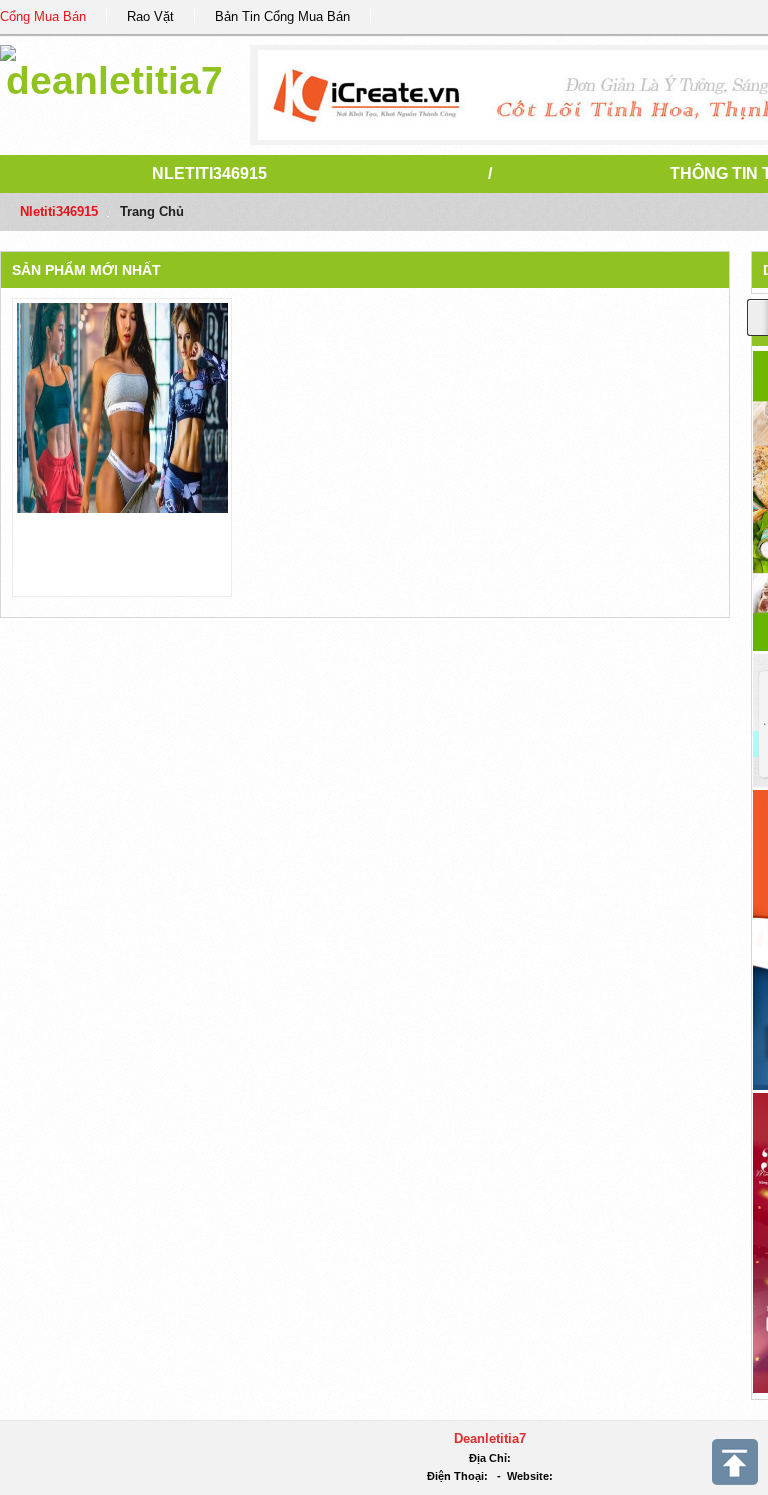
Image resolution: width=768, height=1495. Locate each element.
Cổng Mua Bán (43, 16)
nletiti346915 (209, 173)
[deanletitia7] (114, 69)
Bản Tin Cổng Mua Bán (282, 16)
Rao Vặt (150, 16)
